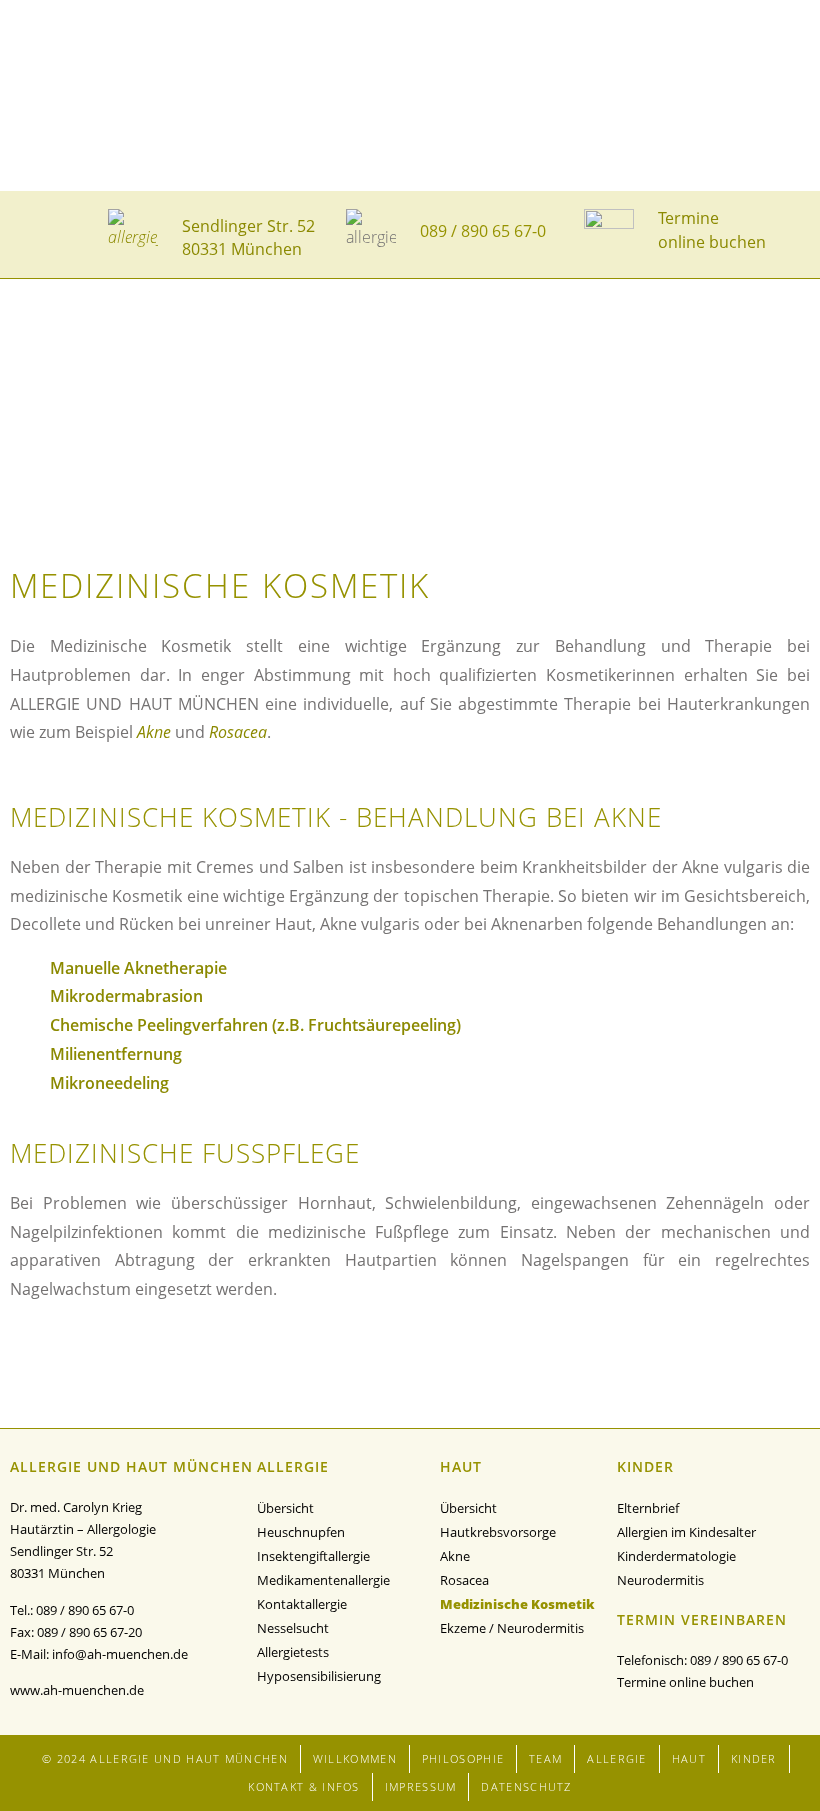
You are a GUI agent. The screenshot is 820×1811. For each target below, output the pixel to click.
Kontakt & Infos (304, 1786)
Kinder (754, 1758)
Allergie (616, 1758)
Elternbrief (648, 1508)
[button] (37, 234)
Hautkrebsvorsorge (498, 1532)
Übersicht (285, 1508)
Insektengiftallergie (313, 1556)
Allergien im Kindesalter (686, 1532)
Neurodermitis (660, 1580)
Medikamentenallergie (323, 1580)
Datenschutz (526, 1786)
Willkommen (355, 1758)
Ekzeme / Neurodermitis (512, 1628)
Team (545, 1758)
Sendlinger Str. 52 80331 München (248, 237)
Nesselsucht (293, 1628)
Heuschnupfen (301, 1532)
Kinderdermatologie (676, 1556)
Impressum (421, 1786)
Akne (154, 732)
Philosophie (463, 1758)
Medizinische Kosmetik (517, 1604)
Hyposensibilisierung (319, 1676)
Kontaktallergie (302, 1604)
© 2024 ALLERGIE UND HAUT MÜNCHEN (165, 1758)
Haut (689, 1758)
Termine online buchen (685, 1682)
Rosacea (238, 732)
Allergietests (293, 1652)
